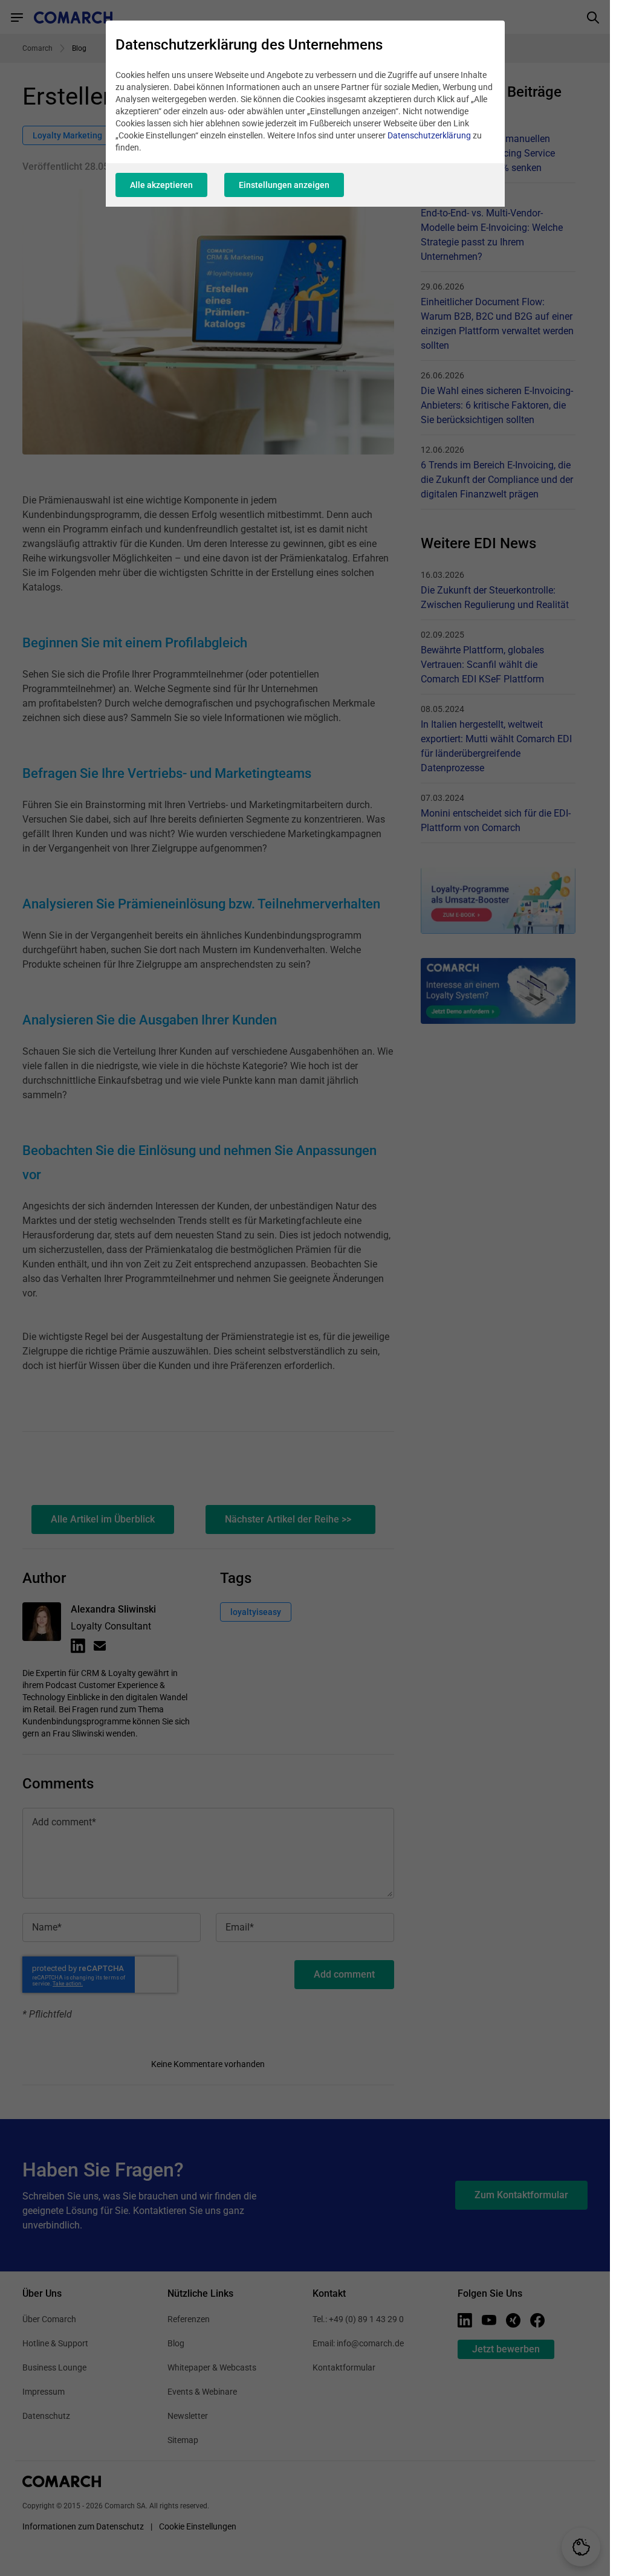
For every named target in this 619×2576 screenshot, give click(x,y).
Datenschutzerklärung (429, 135)
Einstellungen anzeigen (284, 185)
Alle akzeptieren (161, 185)
